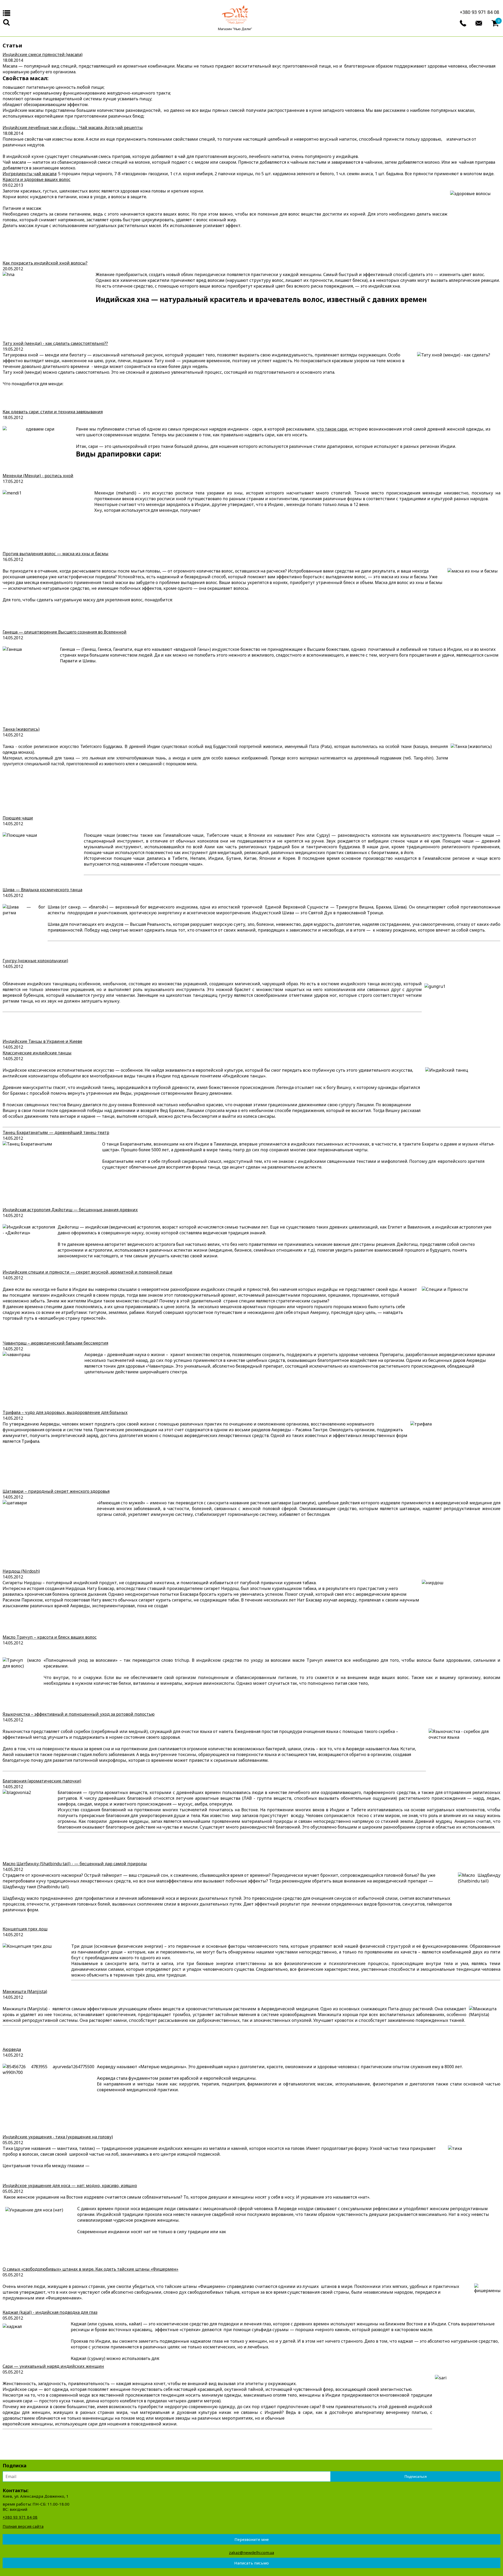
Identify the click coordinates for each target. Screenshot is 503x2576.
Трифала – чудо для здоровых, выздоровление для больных (65, 1412)
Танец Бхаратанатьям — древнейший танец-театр (56, 1132)
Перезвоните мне (252, 2539)
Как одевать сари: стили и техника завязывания (53, 412)
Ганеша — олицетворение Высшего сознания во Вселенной (65, 632)
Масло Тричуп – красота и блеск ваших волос (50, 1637)
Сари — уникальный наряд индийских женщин (53, 2366)
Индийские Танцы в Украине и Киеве (42, 1041)
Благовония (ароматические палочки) (42, 1781)
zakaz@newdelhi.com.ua (251, 2552)
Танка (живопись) (21, 729)
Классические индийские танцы (37, 1053)
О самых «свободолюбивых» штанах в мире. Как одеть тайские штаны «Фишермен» (91, 2269)
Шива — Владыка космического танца (42, 890)
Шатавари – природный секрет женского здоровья (56, 1491)
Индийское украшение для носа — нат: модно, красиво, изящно (70, 2186)
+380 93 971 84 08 (479, 12)
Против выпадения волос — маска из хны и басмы (56, 554)
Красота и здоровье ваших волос (37, 179)
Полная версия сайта (23, 2526)
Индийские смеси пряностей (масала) (43, 54)
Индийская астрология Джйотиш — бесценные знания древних (70, 1210)
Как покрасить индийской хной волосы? (45, 263)
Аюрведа (12, 2049)
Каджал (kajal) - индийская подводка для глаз (50, 2312)
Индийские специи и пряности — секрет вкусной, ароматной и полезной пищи (88, 1272)
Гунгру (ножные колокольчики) (35, 961)
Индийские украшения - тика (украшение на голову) (58, 2137)
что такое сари (332, 429)
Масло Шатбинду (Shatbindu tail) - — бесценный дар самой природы (75, 1864)
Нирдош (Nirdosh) (21, 1571)
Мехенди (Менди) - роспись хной (38, 476)
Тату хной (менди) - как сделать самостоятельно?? (55, 343)
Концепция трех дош (25, 1929)
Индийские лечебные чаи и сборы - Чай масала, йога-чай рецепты (73, 128)
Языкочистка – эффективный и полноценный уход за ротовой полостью (79, 1714)
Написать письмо (251, 2563)
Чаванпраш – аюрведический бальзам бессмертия (55, 1343)
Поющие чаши (18, 818)
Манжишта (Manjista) (25, 1991)
